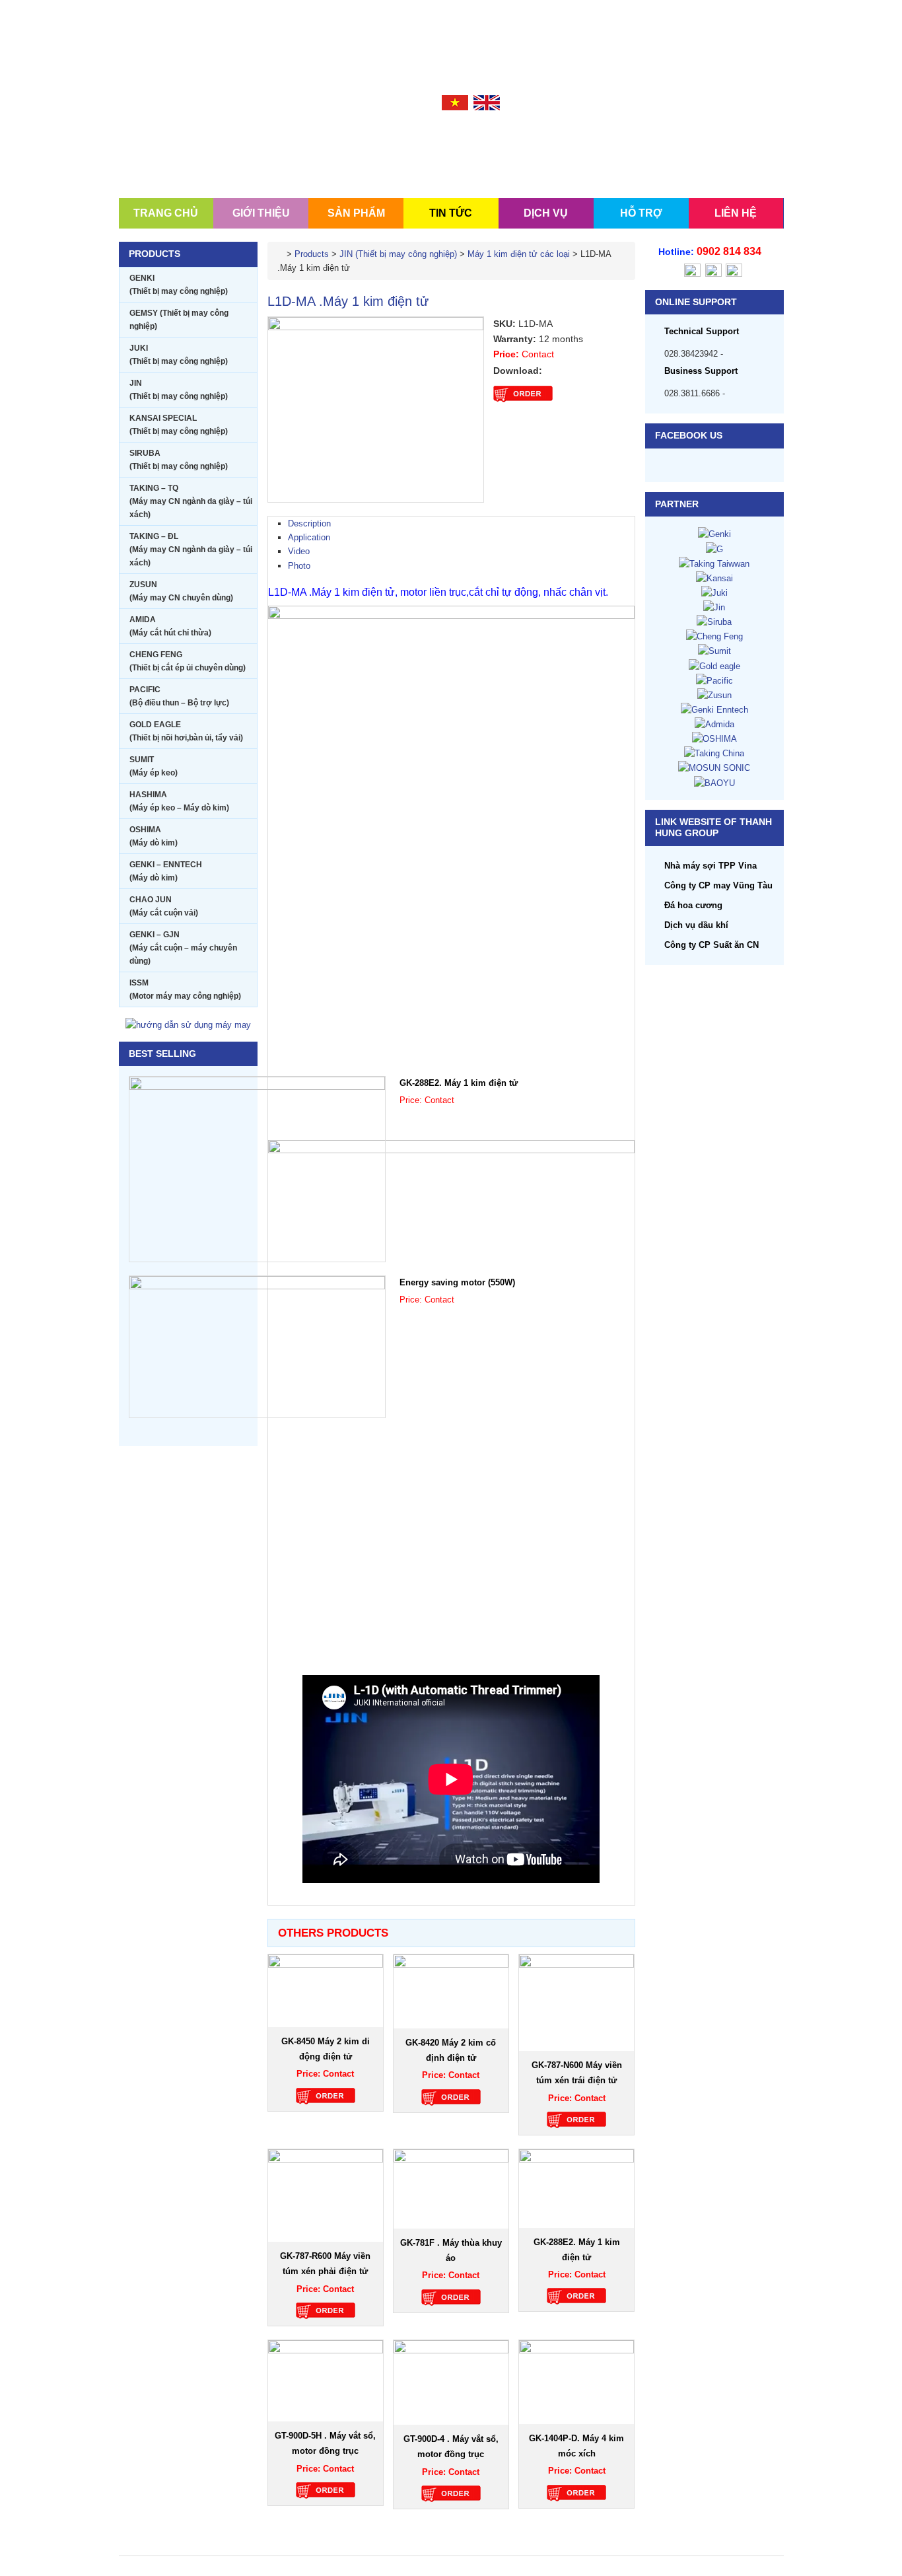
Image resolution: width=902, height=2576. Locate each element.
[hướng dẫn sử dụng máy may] (188, 1024)
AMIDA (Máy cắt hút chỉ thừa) (170, 626)
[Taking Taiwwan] (714, 563)
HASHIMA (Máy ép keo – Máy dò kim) (179, 801)
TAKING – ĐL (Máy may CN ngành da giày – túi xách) (191, 550)
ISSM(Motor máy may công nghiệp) (185, 989)
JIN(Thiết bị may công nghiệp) (179, 390)
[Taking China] (714, 753)
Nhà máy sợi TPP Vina (711, 866)
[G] (714, 549)
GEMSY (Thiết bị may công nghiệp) (179, 320)
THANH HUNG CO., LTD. (198, 140)
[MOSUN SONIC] (714, 767)
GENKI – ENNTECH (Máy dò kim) (166, 871)
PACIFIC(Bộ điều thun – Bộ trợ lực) (179, 696)
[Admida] (714, 724)
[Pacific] (714, 680)
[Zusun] (714, 695)
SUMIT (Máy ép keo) (154, 766)
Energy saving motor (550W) (457, 1282)
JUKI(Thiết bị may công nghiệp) (179, 355)
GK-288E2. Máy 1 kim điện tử (459, 1083)
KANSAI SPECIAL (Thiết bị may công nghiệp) (179, 425)
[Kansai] (714, 578)
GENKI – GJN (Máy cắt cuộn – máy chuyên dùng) (183, 948)
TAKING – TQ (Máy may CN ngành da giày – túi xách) (191, 501)
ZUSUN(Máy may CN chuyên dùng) (181, 591)
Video (299, 551)
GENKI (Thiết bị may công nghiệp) (179, 285)
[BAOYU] (714, 782)
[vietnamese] (455, 102)
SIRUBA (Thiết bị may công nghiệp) (179, 460)
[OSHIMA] (714, 738)
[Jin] (714, 607)
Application (309, 537)
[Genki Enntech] (714, 709)
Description (309, 523)
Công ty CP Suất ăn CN (711, 945)
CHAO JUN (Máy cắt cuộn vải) (164, 906)
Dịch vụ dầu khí (696, 925)
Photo (299, 566)
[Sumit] (714, 650)
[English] (487, 102)
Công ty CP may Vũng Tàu (718, 885)
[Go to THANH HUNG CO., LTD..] (281, 254)
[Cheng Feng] (714, 636)
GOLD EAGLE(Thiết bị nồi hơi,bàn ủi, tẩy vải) (186, 731)
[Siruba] (714, 621)
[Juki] (714, 592)
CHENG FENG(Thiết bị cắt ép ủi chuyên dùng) (188, 661)
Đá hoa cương (693, 905)
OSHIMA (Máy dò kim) (154, 836)
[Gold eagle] (714, 665)
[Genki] (714, 533)
